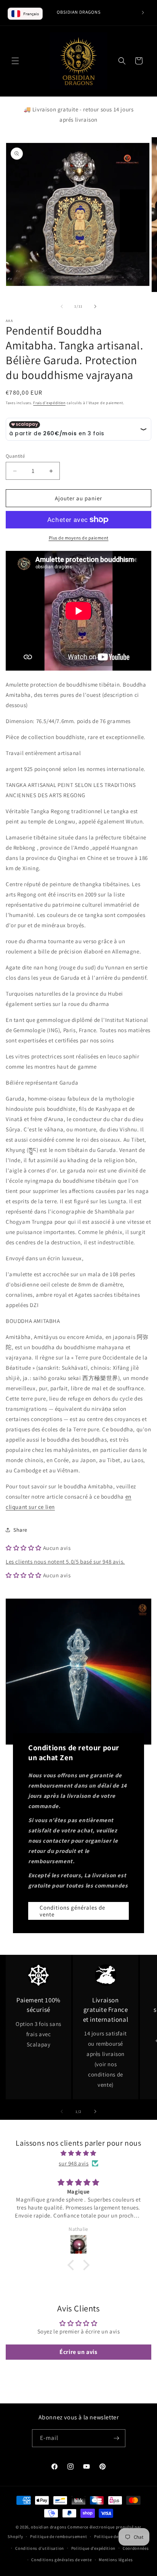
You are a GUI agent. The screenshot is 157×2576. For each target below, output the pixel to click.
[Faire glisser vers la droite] (95, 306)
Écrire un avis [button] (78, 2352)
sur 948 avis (74, 2163)
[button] (15, 61)
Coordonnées (136, 2548)
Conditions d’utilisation (40, 2548)
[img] (78, 2153)
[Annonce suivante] (143, 13)
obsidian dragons (49, 2527)
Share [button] (20, 1530)
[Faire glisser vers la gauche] (62, 306)
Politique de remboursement (58, 2536)
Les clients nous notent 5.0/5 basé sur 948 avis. (65, 1562)
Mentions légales (116, 2560)
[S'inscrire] (117, 2438)
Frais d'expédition (49, 403)
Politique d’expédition (93, 2548)
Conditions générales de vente (72, 1911)
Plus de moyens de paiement (79, 538)
